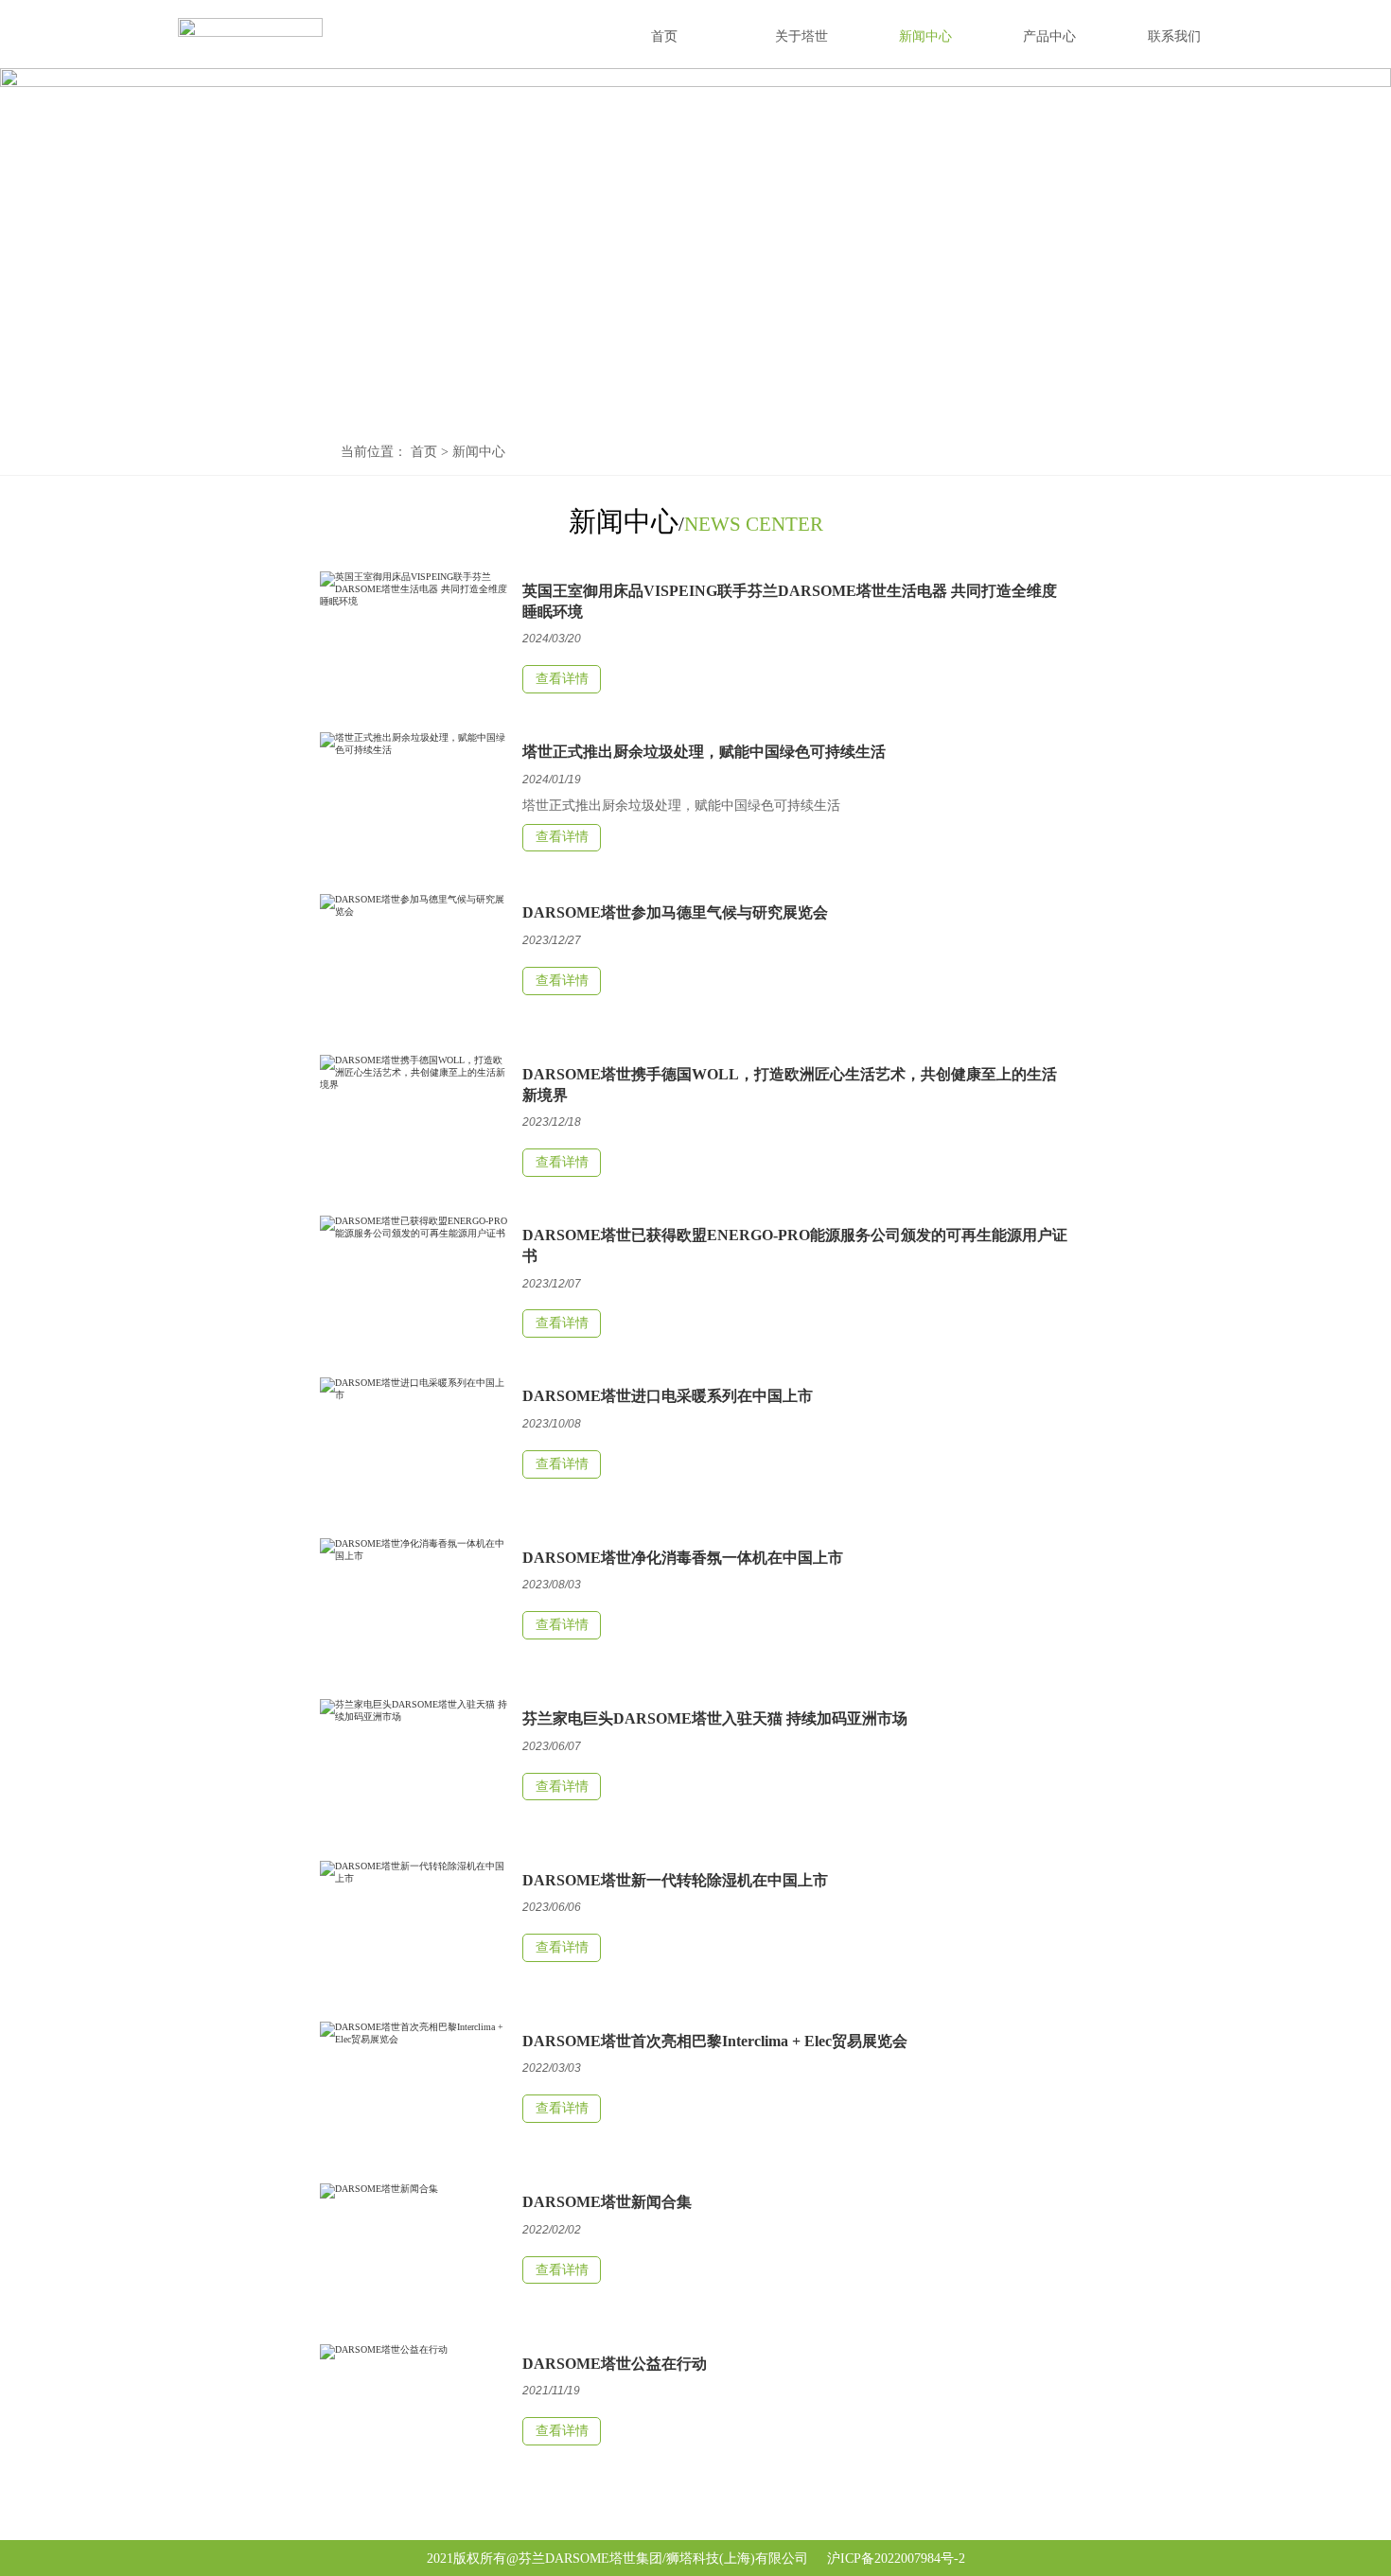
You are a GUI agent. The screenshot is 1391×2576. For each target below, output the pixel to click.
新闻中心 (479, 452)
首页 (424, 452)
